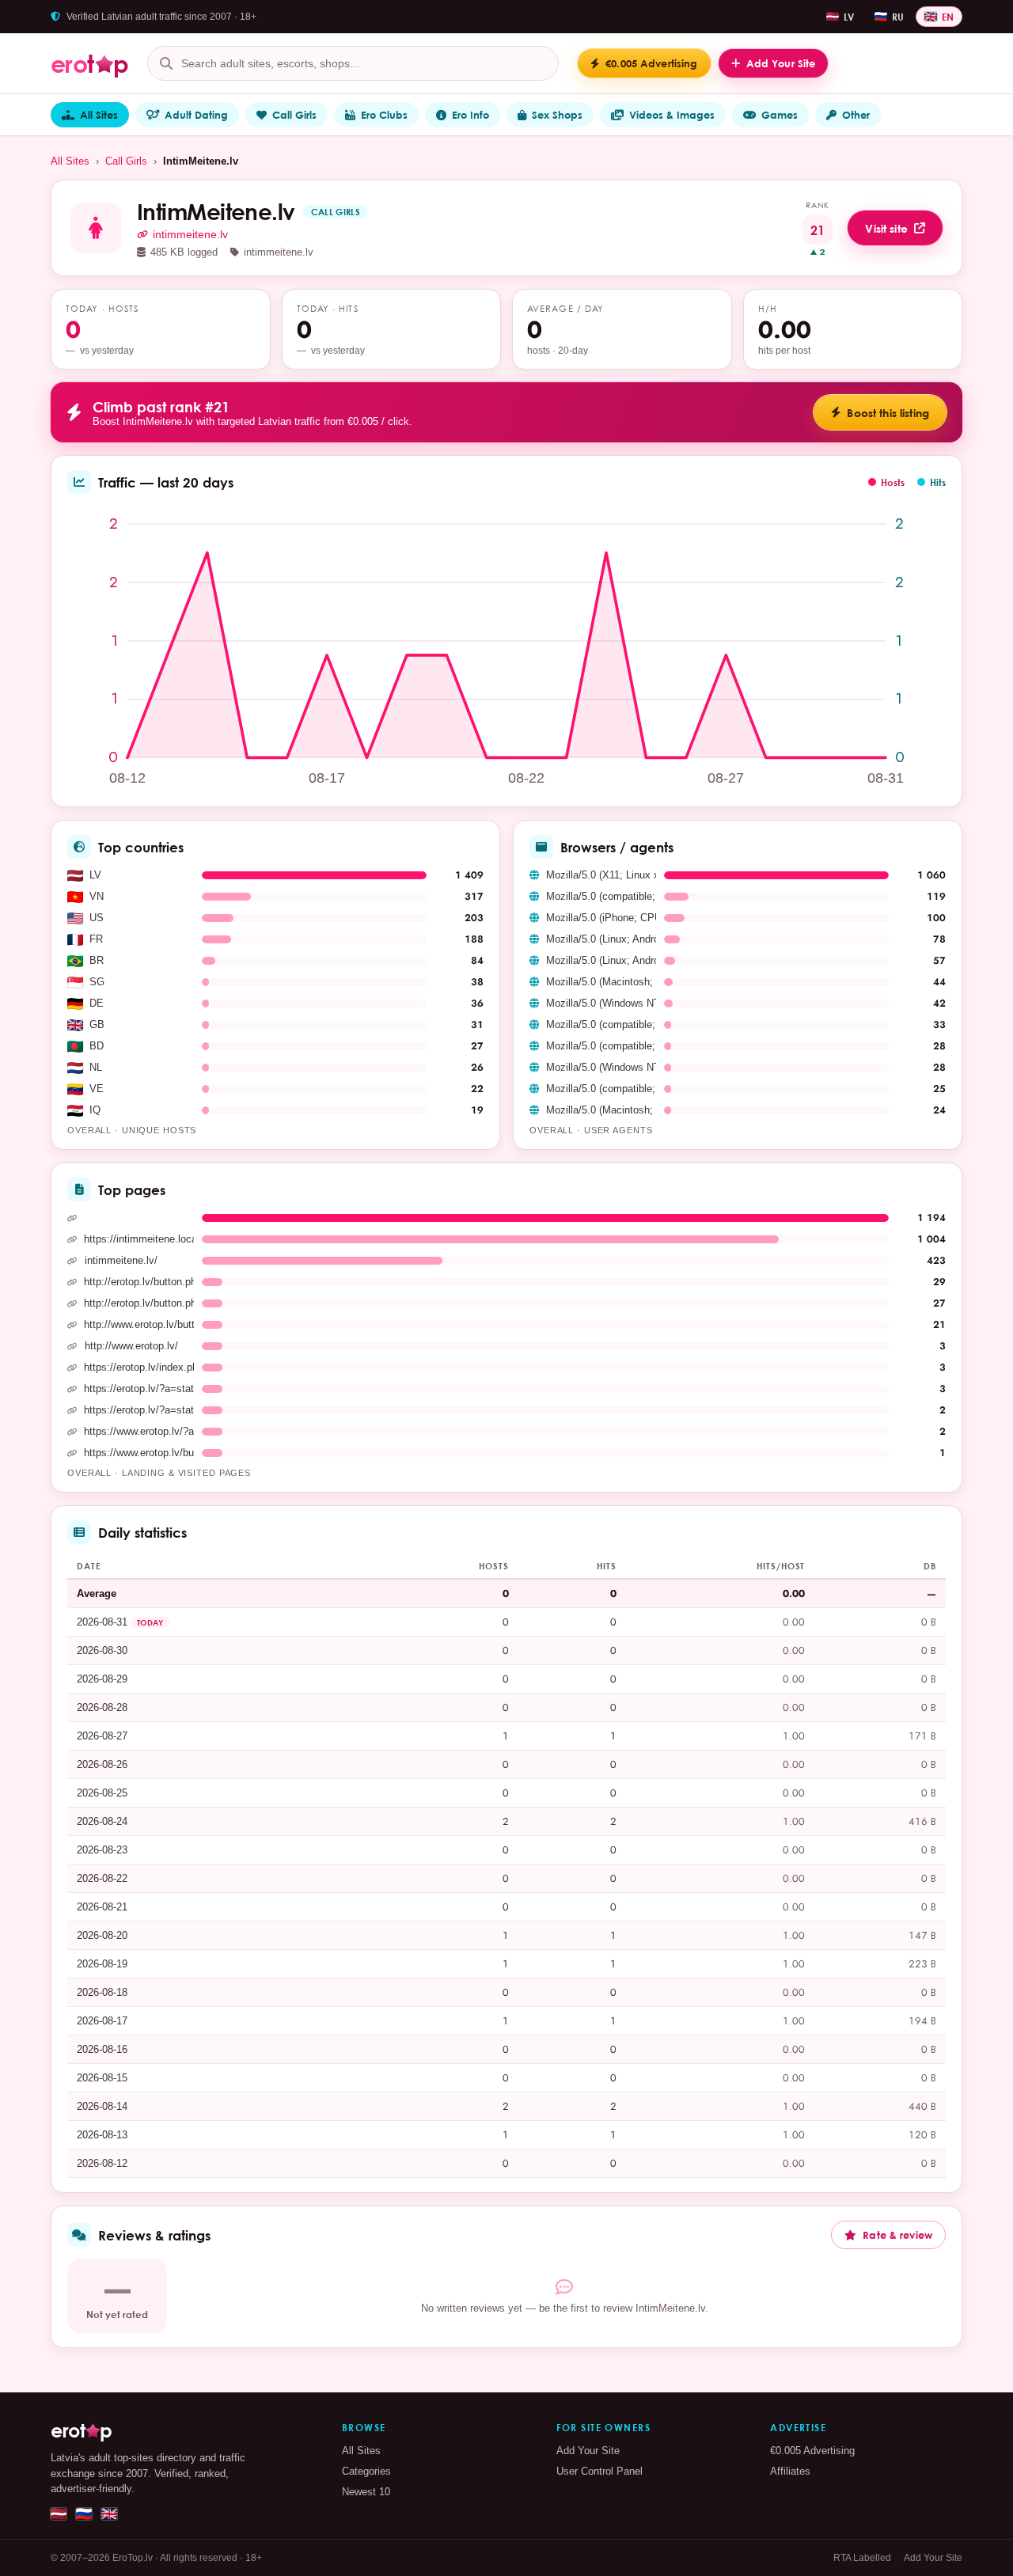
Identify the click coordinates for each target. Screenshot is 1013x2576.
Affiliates (790, 2471)
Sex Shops (557, 115)
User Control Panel (599, 2471)
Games (780, 115)
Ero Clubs (384, 115)
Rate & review (897, 2235)
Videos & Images (672, 115)
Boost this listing (888, 413)
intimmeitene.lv (190, 235)
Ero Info (470, 115)
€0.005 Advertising (812, 2451)
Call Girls (294, 115)
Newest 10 (366, 2492)
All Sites (99, 115)
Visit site (886, 228)
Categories (366, 2471)
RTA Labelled (862, 2558)
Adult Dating (196, 115)
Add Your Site (588, 2451)
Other (856, 115)
